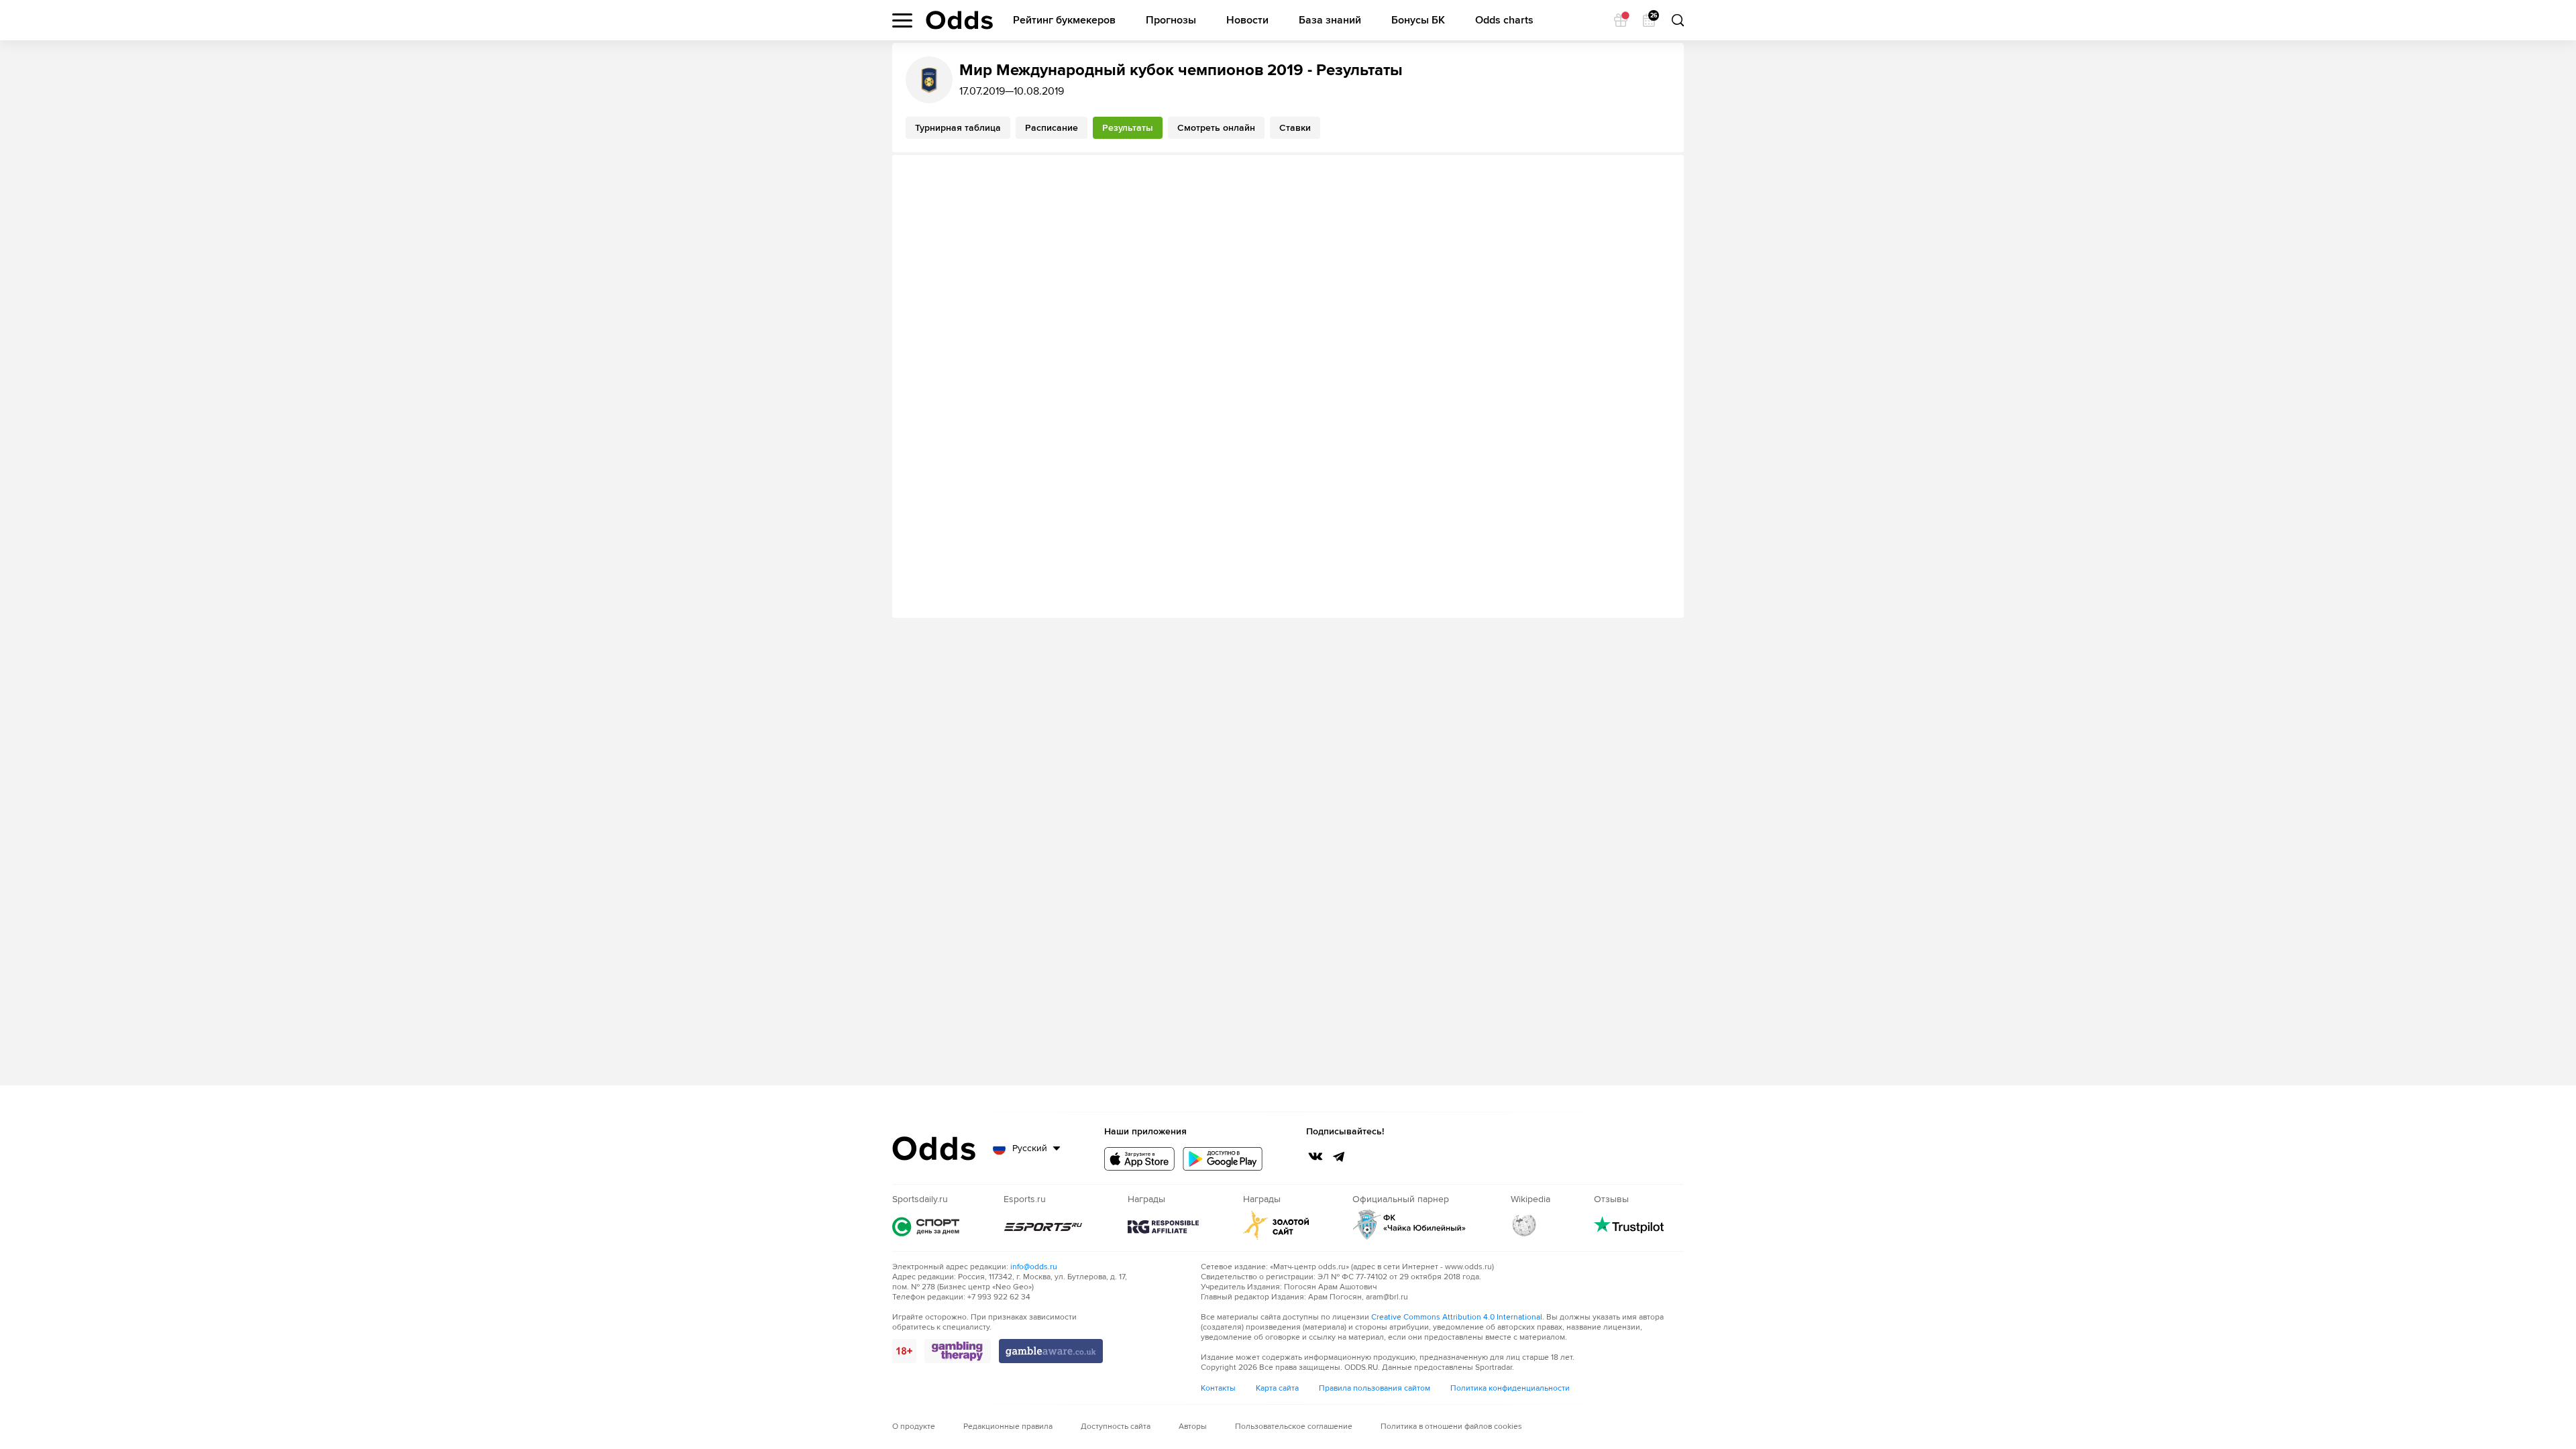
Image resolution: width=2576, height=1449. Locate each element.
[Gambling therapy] (958, 1351)
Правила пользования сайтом (1375, 1388)
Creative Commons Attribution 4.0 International (1457, 1317)
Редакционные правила (1008, 1427)
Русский (1030, 1148)
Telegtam (1339, 1157)
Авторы (1193, 1427)
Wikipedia (1524, 1225)
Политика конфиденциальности (1510, 1388)
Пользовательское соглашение (1294, 1427)
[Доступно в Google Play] (1223, 1159)
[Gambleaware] (1051, 1351)
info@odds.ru (1034, 1267)
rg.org (1163, 1227)
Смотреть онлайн (1216, 128)
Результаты (1128, 128)
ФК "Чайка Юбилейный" (1409, 1225)
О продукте (914, 1427)
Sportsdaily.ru (926, 1227)
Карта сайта (1277, 1388)
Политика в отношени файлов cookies (1451, 1427)
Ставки (1295, 128)
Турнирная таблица (958, 128)
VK (1316, 1157)
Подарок (1621, 20)
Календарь (1653, 16)
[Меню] (902, 20)
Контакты (1218, 1388)
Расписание (1052, 128)
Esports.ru (1044, 1227)
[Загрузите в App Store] (1139, 1159)
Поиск (1677, 20)
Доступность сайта (1116, 1427)
